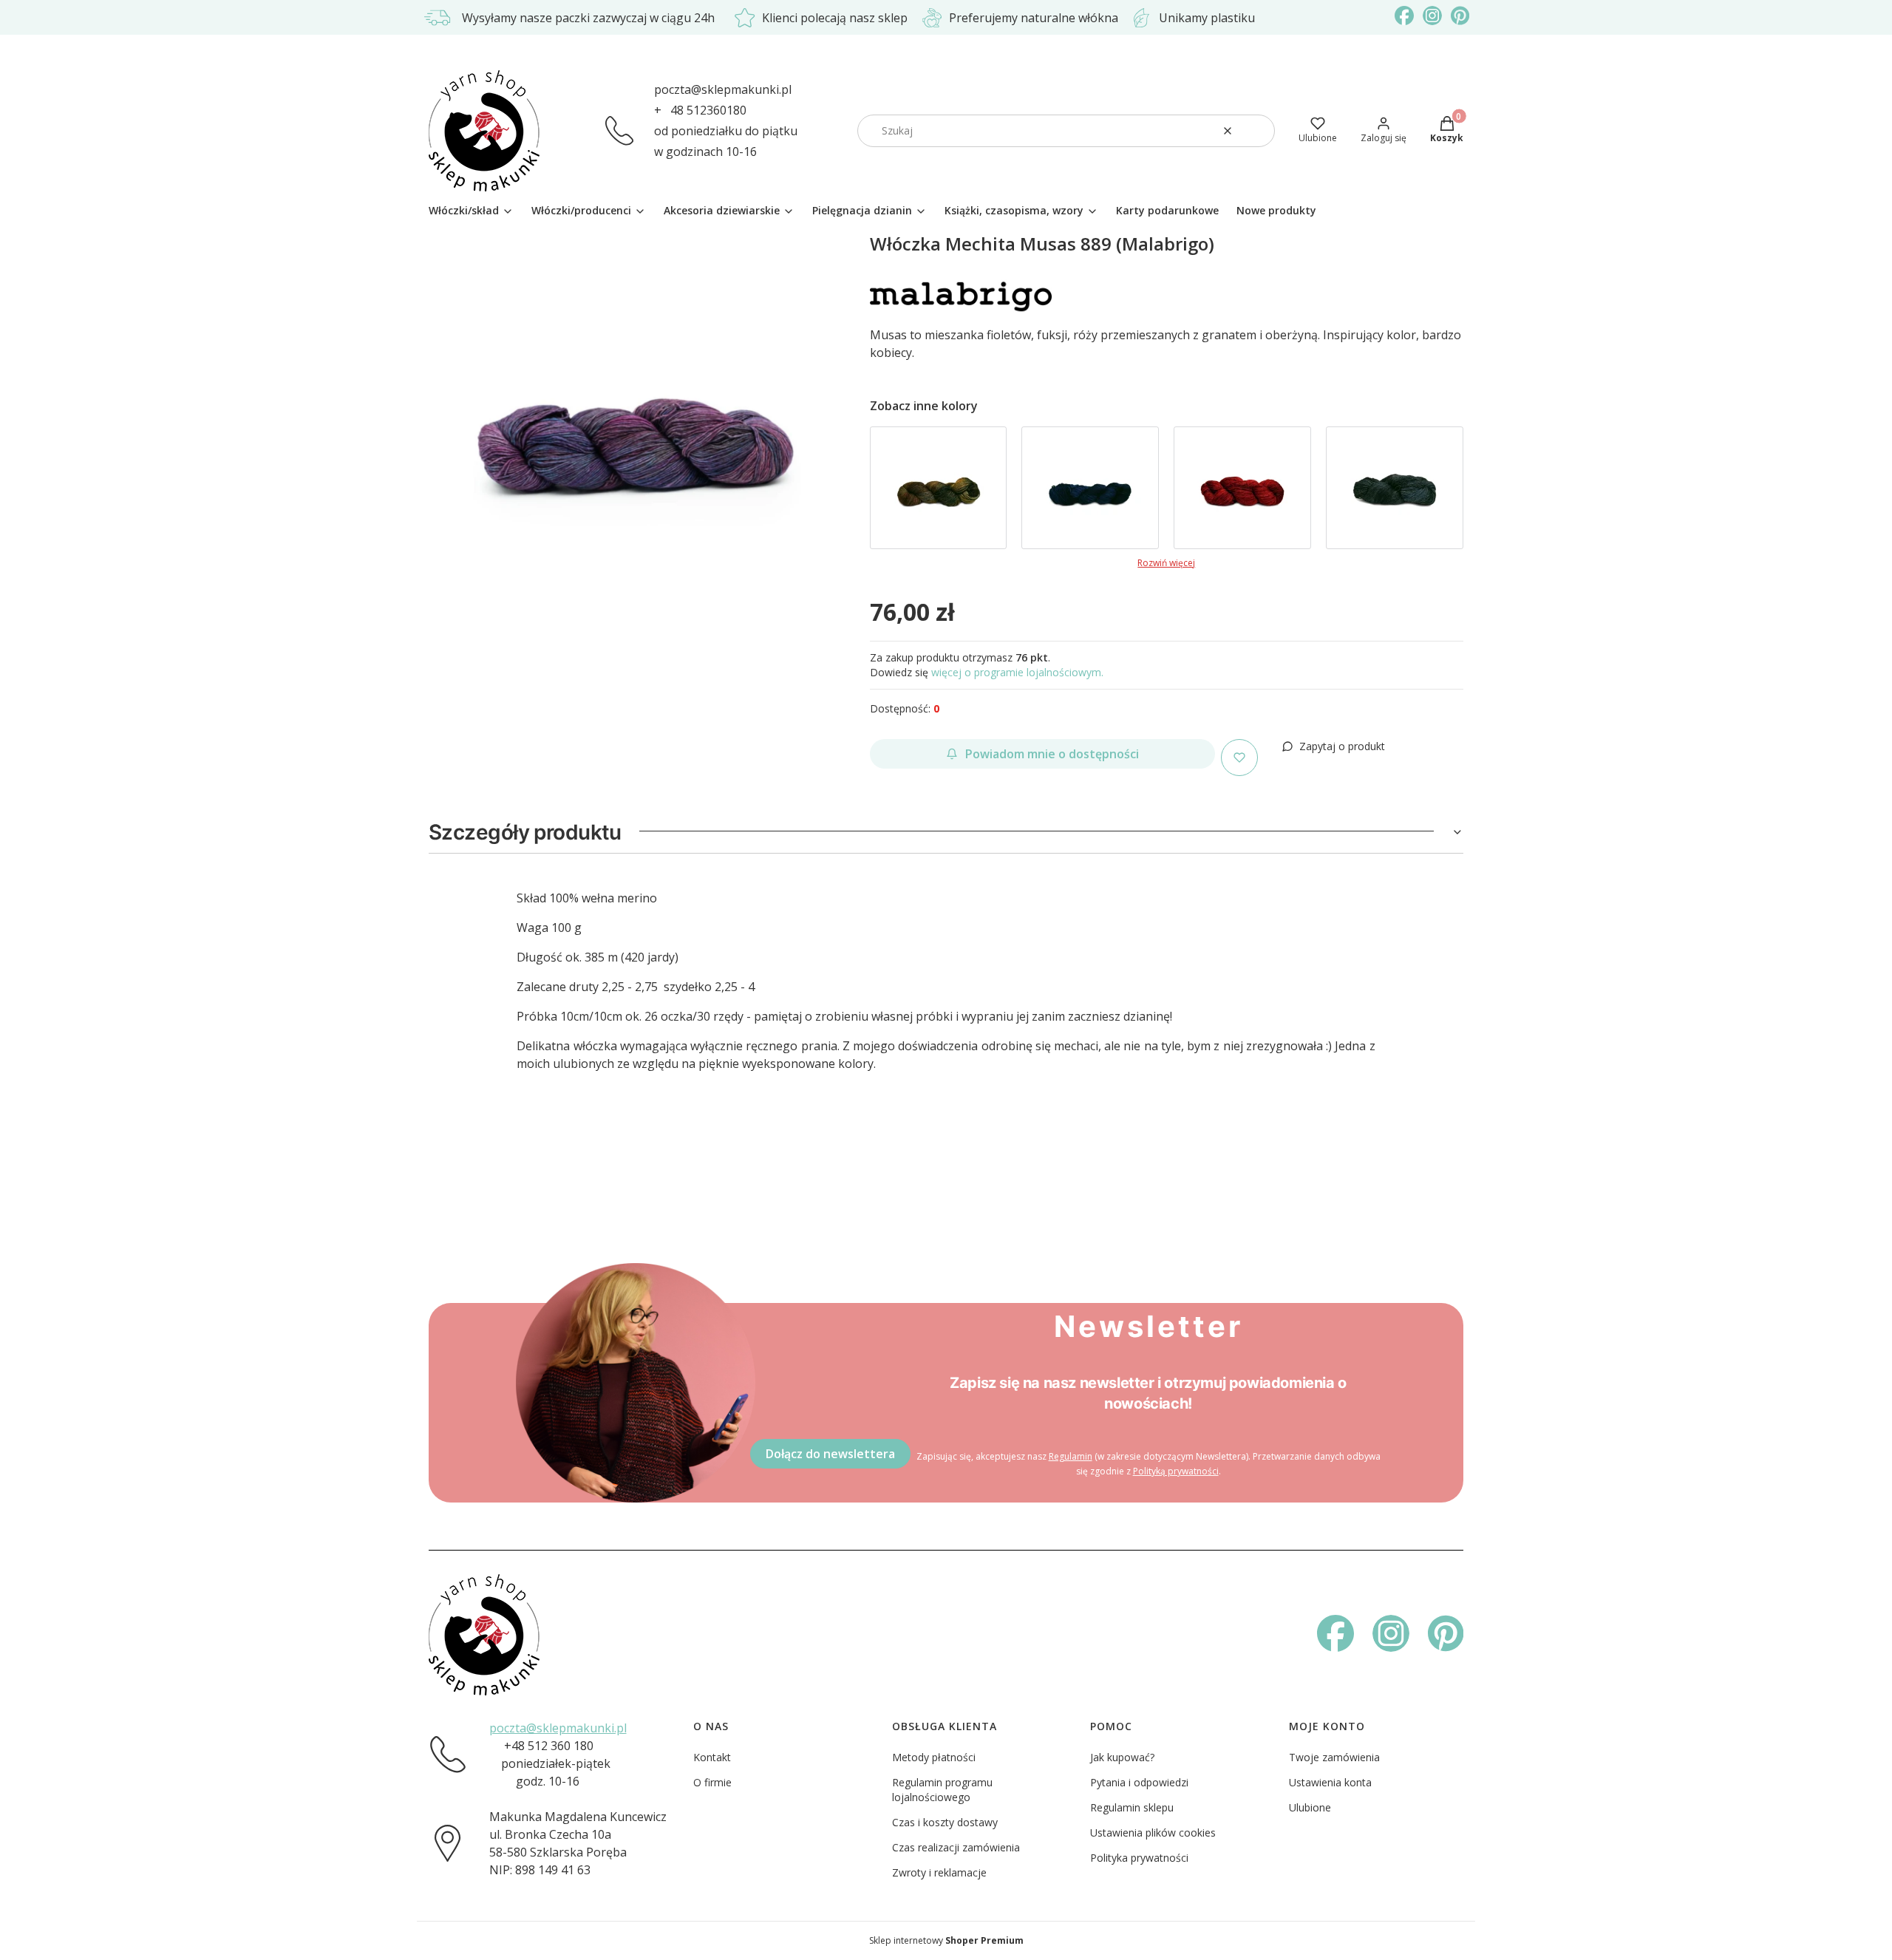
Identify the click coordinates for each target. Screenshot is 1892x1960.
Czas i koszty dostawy (945, 1822)
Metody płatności (934, 1757)
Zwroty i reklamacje (939, 1872)
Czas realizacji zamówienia (956, 1847)
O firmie (712, 1782)
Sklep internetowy (946, 1940)
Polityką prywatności (1176, 1471)
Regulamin (1071, 1456)
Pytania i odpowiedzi (1139, 1782)
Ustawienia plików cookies (1153, 1833)
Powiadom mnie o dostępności (1052, 754)
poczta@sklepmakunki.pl (723, 89)
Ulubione (1310, 1807)
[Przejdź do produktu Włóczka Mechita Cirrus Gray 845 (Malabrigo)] (1395, 488)
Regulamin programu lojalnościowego (942, 1790)
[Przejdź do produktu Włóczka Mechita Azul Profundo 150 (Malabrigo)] (1090, 488)
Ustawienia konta (1330, 1782)
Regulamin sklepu (1132, 1807)
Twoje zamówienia (1334, 1757)
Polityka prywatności (1139, 1858)
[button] (1258, 131)
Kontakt (712, 1757)
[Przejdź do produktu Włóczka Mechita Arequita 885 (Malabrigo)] (939, 488)
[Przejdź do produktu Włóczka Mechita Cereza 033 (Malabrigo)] (1242, 488)
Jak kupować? (1122, 1757)
